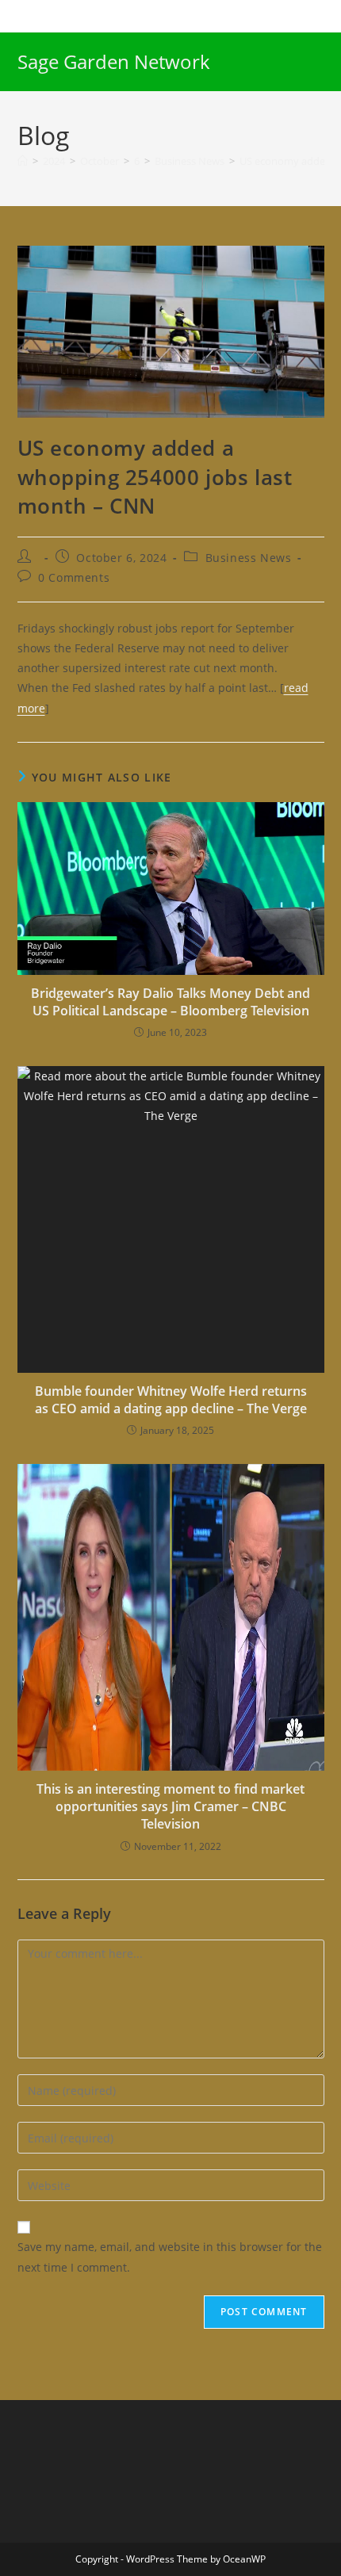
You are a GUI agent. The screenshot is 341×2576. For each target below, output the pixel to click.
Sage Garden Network (114, 61)
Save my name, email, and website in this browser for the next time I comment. (170, 2257)
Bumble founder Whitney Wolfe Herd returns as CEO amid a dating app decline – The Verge (171, 1400)
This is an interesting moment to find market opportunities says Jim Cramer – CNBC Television (170, 1807)
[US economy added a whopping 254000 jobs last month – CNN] (171, 330)
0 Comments (74, 577)
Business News (249, 558)
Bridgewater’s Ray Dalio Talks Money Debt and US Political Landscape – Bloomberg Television (170, 1002)
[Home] (23, 161)
